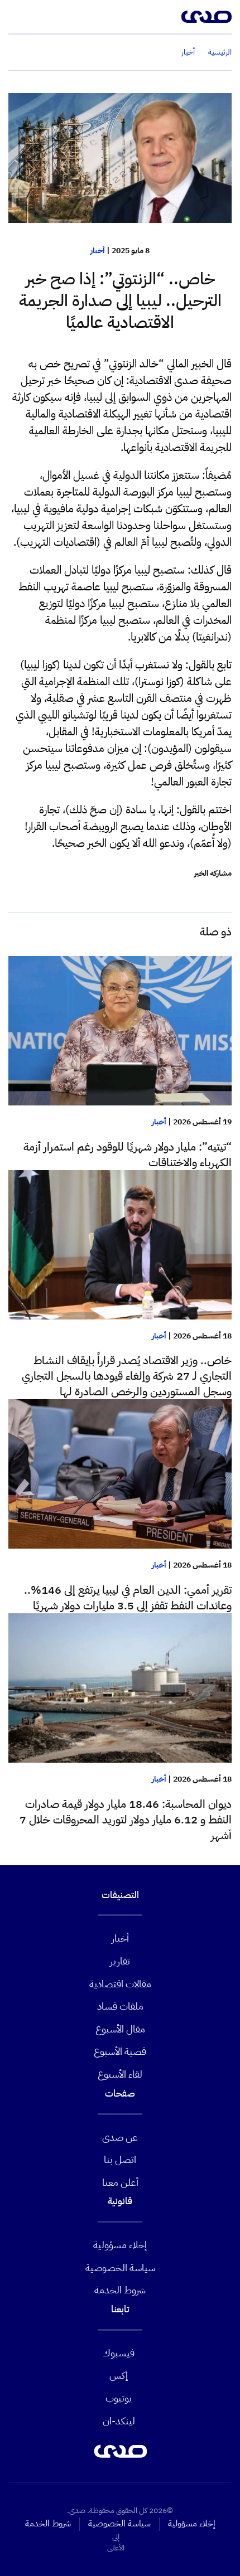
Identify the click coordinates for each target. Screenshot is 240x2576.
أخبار (98, 251)
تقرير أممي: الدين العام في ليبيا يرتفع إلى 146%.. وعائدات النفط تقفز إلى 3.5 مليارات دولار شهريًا (128, 1598)
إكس (119, 2375)
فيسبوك (119, 2353)
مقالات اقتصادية (120, 1984)
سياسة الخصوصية (120, 2267)
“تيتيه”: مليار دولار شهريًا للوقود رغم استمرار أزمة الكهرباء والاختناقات (128, 1154)
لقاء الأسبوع (120, 2074)
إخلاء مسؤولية (120, 2245)
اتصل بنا (120, 2159)
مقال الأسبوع (120, 2029)
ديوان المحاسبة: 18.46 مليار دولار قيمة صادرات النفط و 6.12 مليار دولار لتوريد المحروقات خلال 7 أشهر (126, 1820)
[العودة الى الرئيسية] (207, 17)
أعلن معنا (120, 2182)
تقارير (120, 1961)
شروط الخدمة (120, 2290)
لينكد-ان (119, 2421)
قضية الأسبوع (120, 2051)
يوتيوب (119, 2398)
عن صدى (120, 2137)
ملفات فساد (120, 2006)
